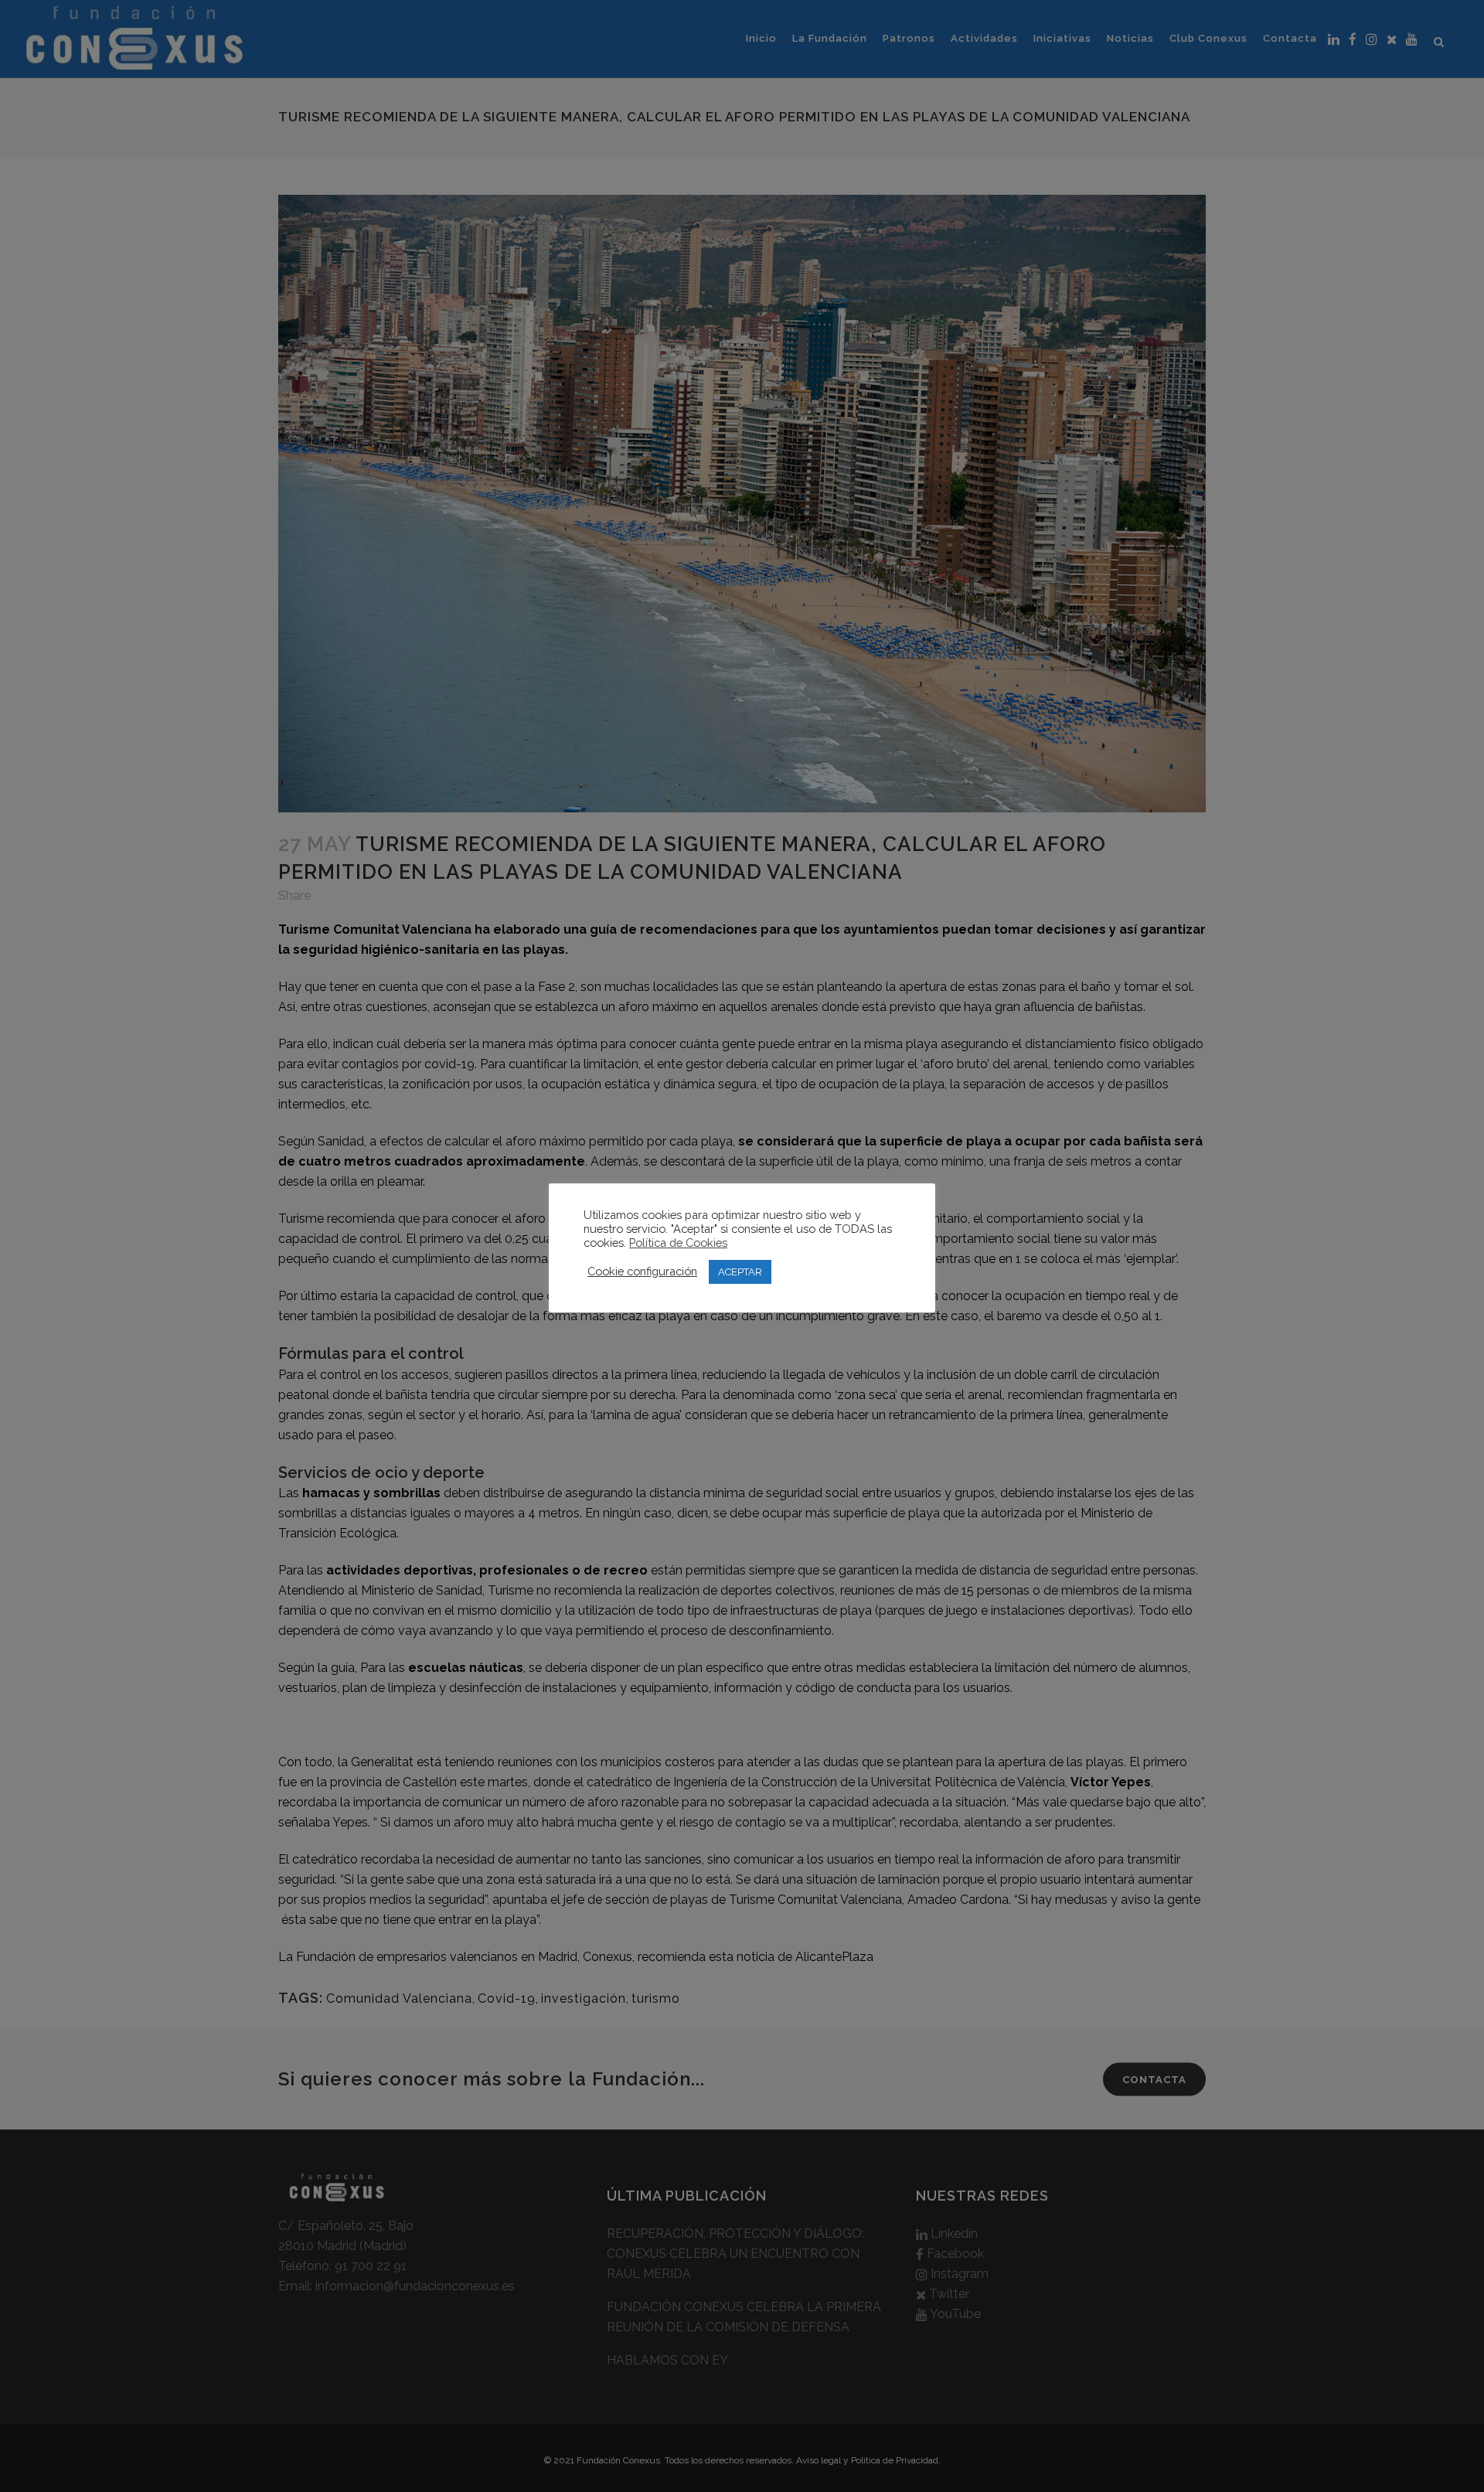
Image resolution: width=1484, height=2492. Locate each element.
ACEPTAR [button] (740, 1272)
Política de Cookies (678, 1243)
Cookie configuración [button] (642, 1271)
